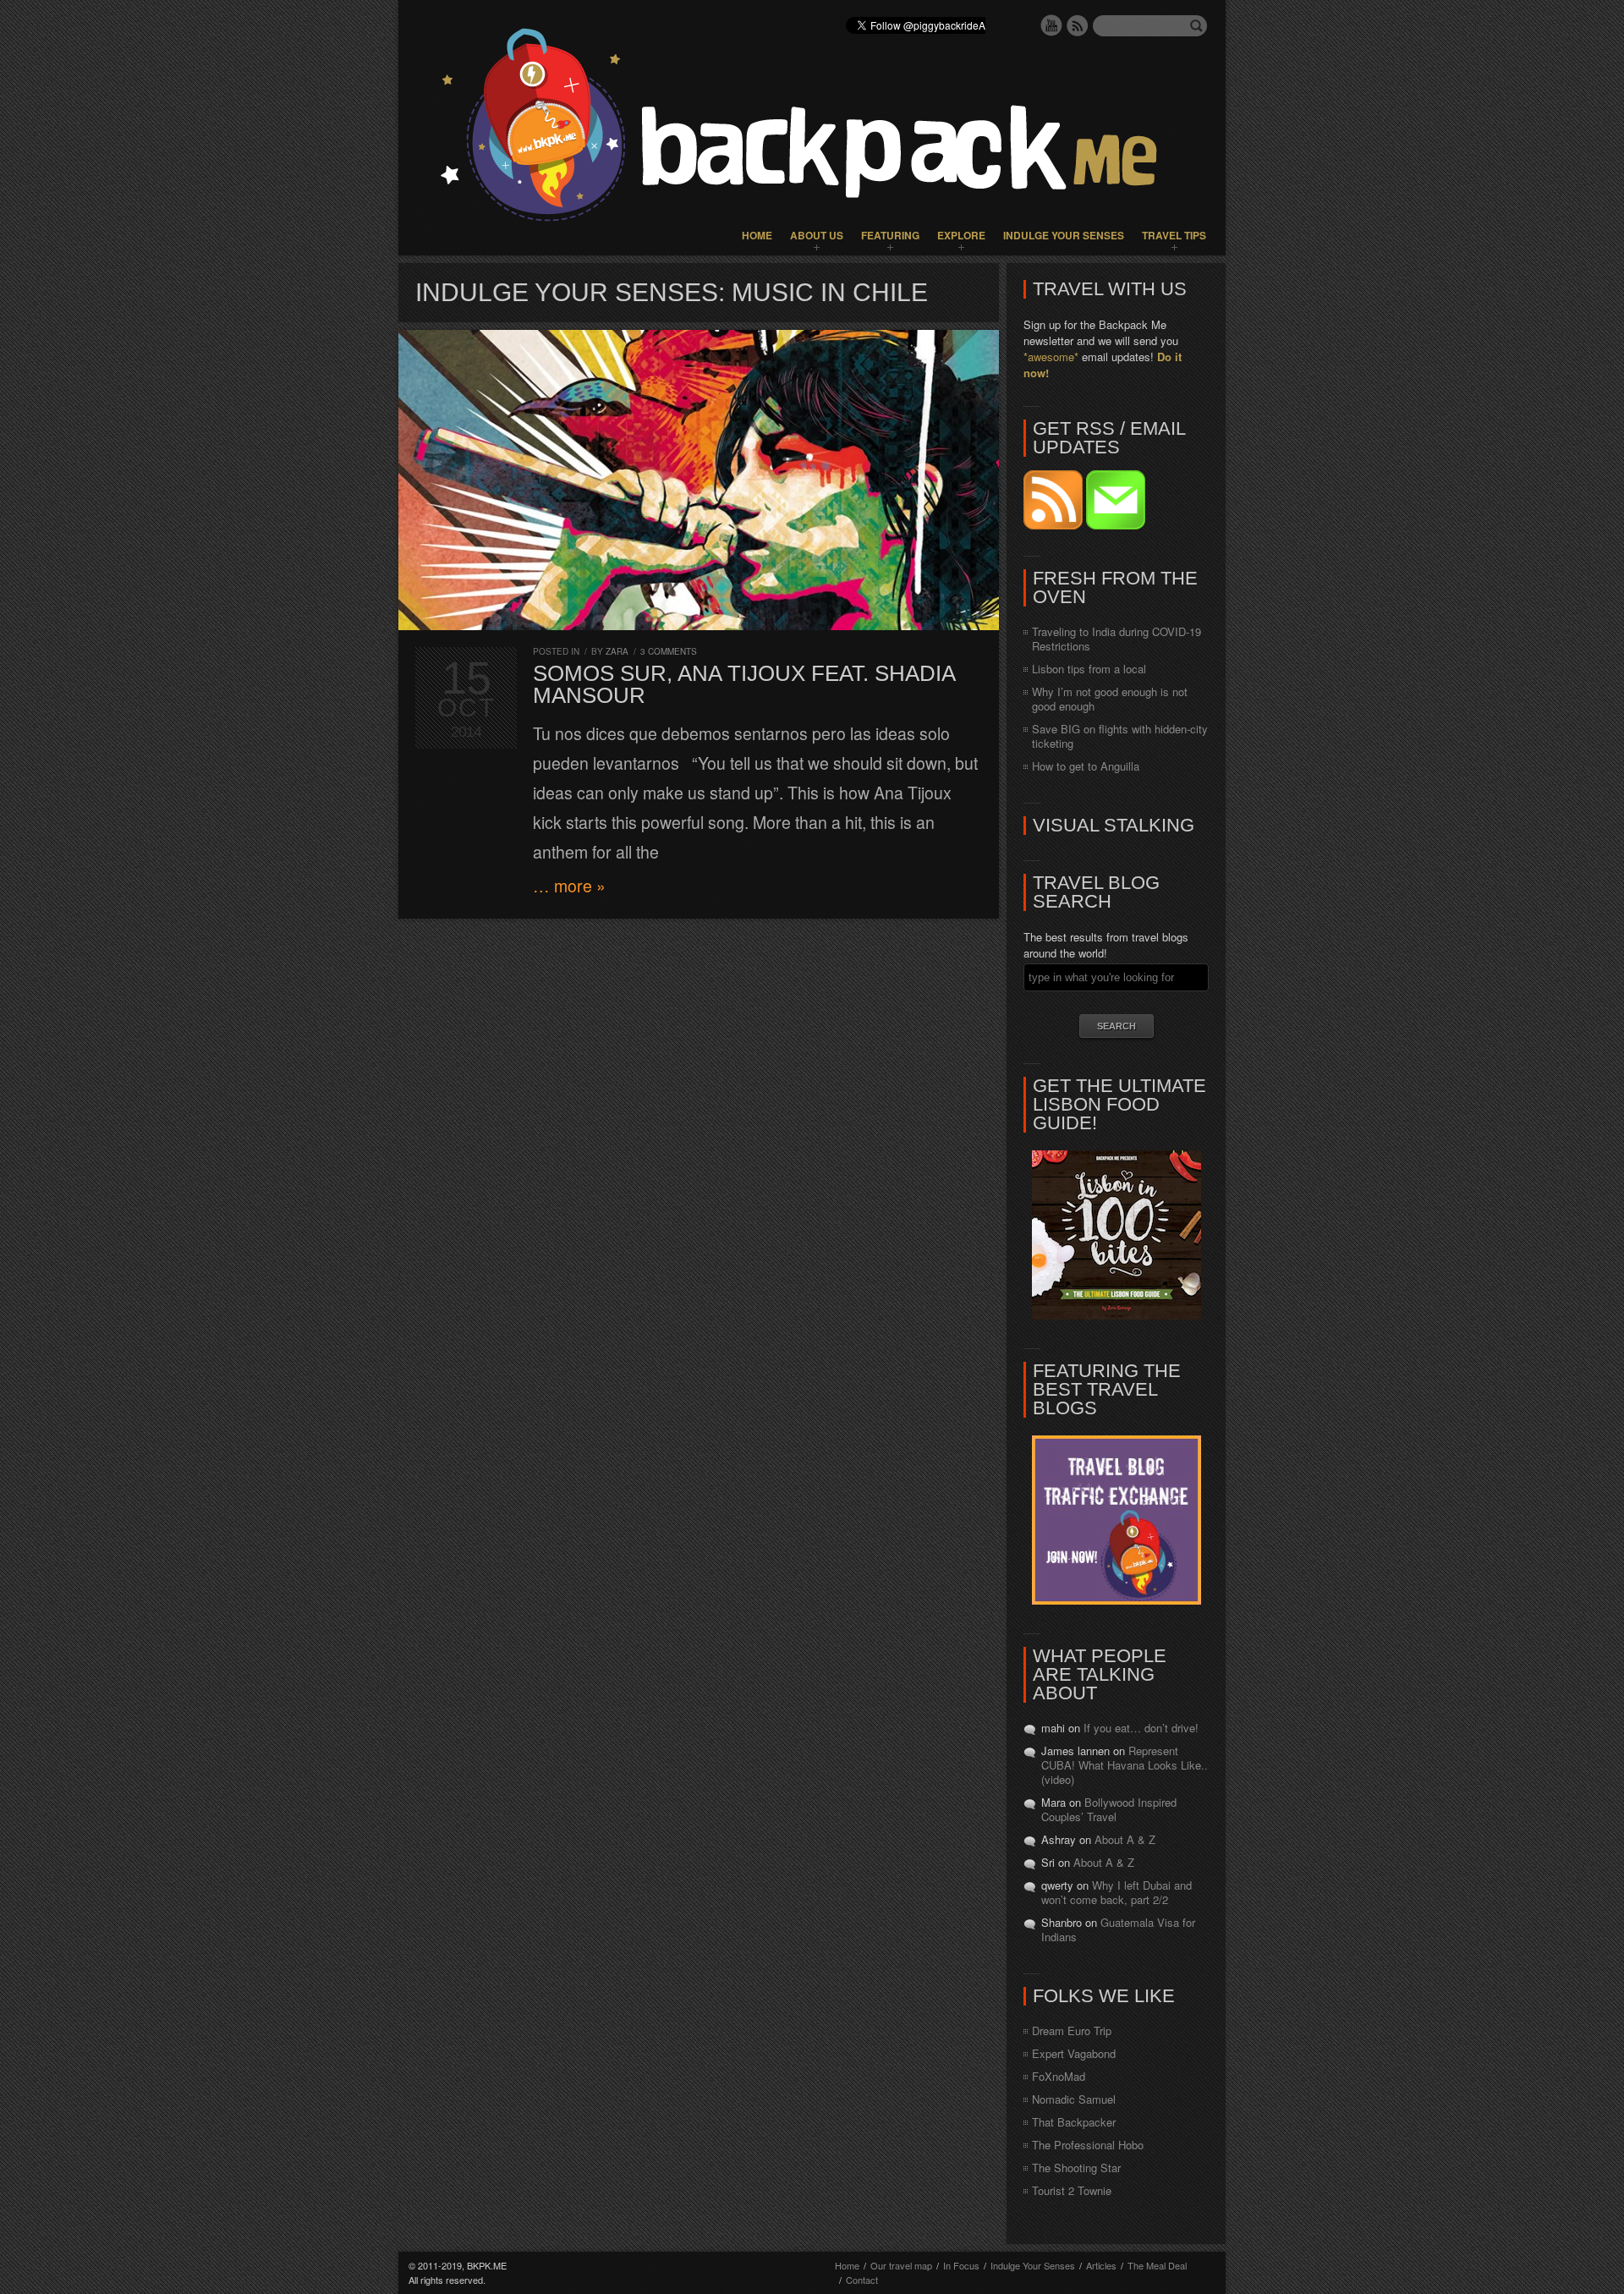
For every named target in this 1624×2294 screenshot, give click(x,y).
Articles (1101, 2265)
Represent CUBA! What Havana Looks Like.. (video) (1125, 1765)
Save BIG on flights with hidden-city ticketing (1120, 736)
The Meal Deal (1157, 2265)
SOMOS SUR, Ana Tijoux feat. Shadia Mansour (744, 684)
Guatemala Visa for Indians (1118, 1929)
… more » (569, 886)
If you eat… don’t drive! (1141, 1728)
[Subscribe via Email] (1116, 525)
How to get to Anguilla (1086, 766)
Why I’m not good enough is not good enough (1110, 699)
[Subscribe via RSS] (1055, 525)
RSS (1078, 25)
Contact (862, 2280)
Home (757, 235)
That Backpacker (1074, 2122)
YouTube (1051, 25)
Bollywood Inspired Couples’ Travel (1109, 1809)
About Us (817, 235)
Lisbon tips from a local (1089, 669)
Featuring (890, 235)
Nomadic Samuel (1074, 2099)
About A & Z (1125, 1839)
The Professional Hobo (1088, 2145)
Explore (961, 235)
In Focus (961, 2265)
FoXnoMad (1059, 2076)
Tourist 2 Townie (1072, 2190)
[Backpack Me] (812, 128)
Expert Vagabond (1074, 2053)
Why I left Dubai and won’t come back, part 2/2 (1116, 1892)
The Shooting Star (1076, 2168)
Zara (617, 651)
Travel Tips (1174, 235)
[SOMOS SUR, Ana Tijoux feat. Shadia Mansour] (699, 480)
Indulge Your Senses (1064, 235)
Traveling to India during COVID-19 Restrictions (1116, 639)
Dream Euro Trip (1072, 2031)
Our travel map (901, 2265)
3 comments (669, 651)
